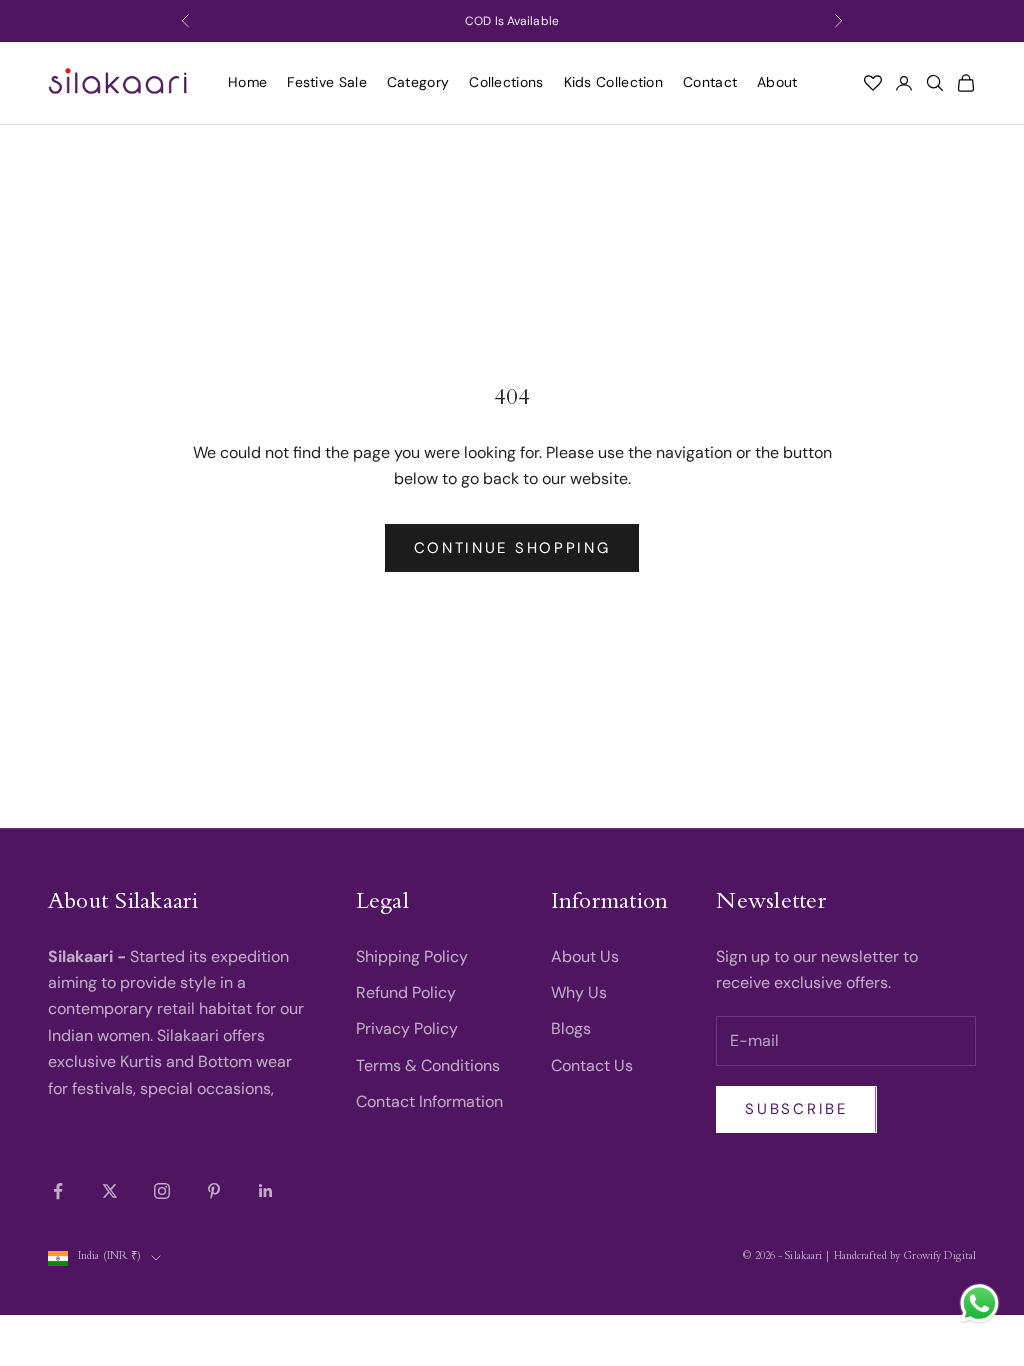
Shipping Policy (412, 956)
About (777, 82)
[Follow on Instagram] (162, 1191)
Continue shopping (512, 548)
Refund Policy (406, 992)
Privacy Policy (407, 1028)
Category (418, 82)
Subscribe (796, 1109)
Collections (506, 82)
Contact (710, 82)
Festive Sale (327, 82)
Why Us (579, 992)
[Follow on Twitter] (110, 1191)
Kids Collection (614, 82)
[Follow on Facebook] (58, 1191)
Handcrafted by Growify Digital (905, 1257)
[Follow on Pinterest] (214, 1191)
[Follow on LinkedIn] (266, 1191)
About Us (585, 956)
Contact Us (592, 1065)
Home (247, 82)
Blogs (571, 1028)
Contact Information (429, 1101)
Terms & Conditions (428, 1065)
